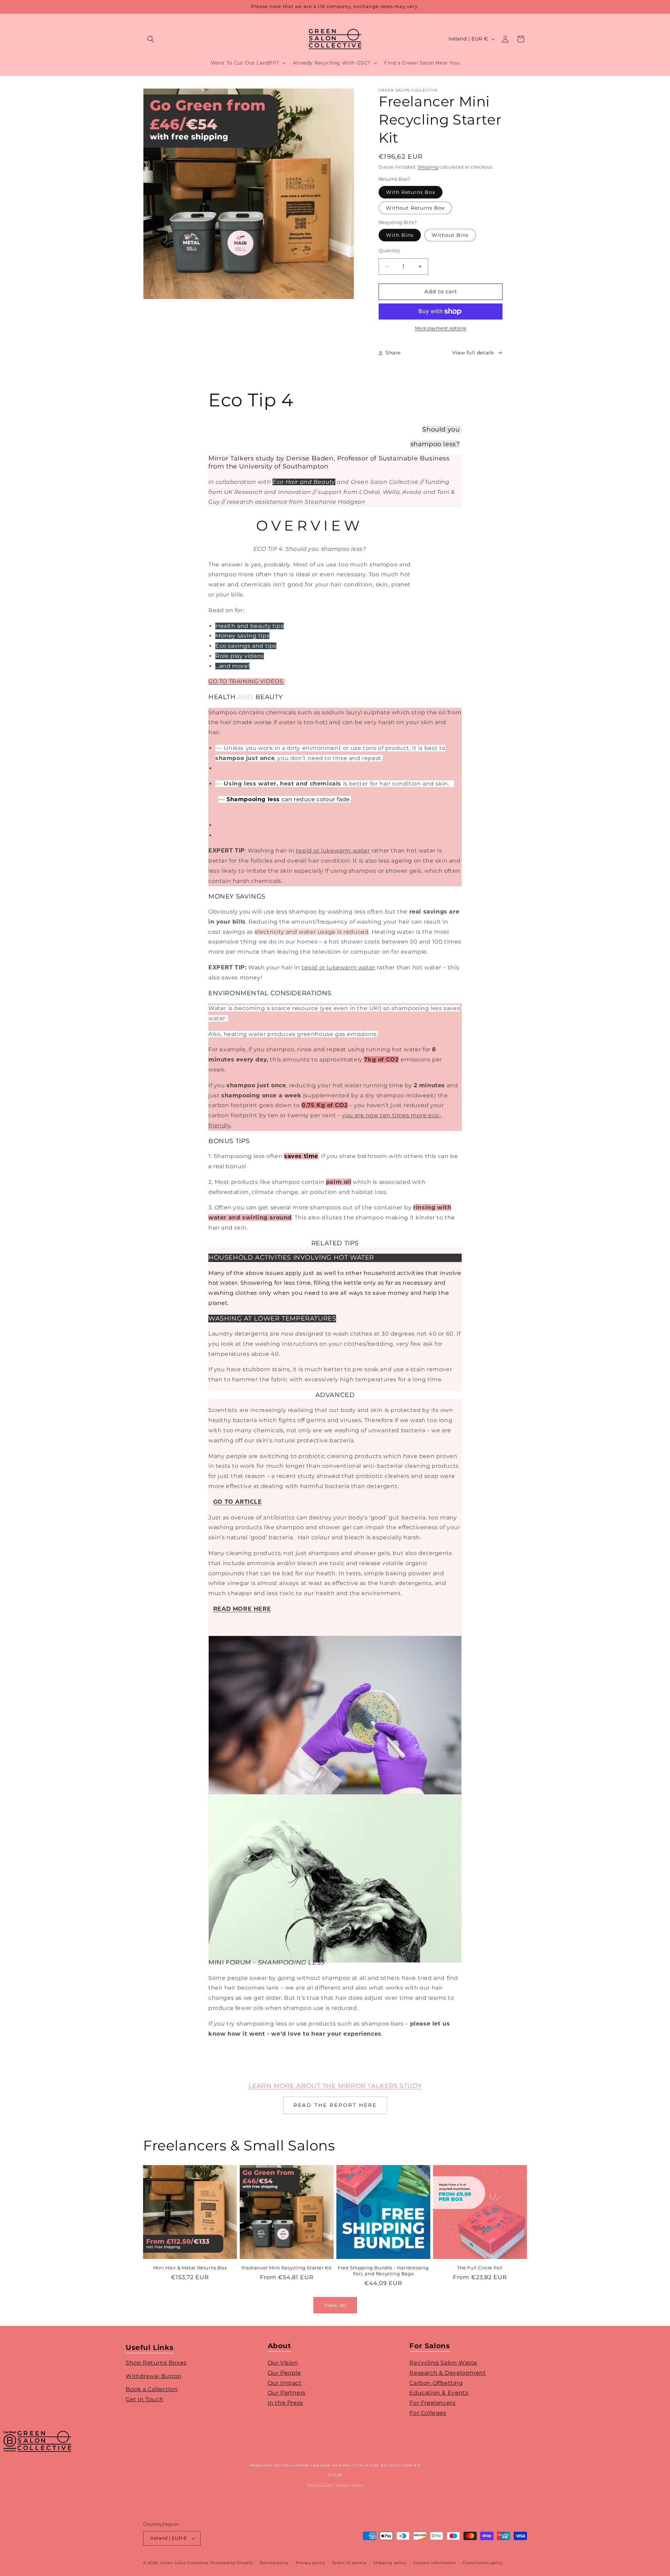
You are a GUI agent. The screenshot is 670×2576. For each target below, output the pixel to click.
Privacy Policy (349, 2485)
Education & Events (439, 2393)
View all (335, 2305)
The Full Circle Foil (480, 2268)
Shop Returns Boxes (156, 2363)
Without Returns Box (415, 208)
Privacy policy (311, 2563)
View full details (473, 353)
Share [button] (393, 353)
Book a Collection (152, 2389)
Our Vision (283, 2363)
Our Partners (287, 2393)
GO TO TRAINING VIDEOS (247, 681)
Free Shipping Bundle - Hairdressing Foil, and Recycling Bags (383, 2271)
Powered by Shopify (232, 2563)
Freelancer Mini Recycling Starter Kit (287, 2268)
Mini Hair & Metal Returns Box (190, 2268)
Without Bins (450, 235)
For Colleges (428, 2413)
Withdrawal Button (154, 2376)
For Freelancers (432, 2403)
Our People (284, 2373)
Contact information (434, 2563)
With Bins (400, 235)
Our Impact (285, 2383)
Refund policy (274, 2563)
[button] (151, 39)
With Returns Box (411, 192)
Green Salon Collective (184, 2563)
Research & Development (448, 2373)
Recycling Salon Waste (443, 2363)
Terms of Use (320, 2485)
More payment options (441, 328)
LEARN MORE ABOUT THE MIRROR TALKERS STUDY (335, 2086)
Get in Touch (144, 2399)
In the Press (285, 2403)
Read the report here (335, 2105)
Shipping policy (390, 2563)
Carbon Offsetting (436, 2383)
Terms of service (349, 2563)
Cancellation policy (483, 2563)
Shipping (428, 167)
